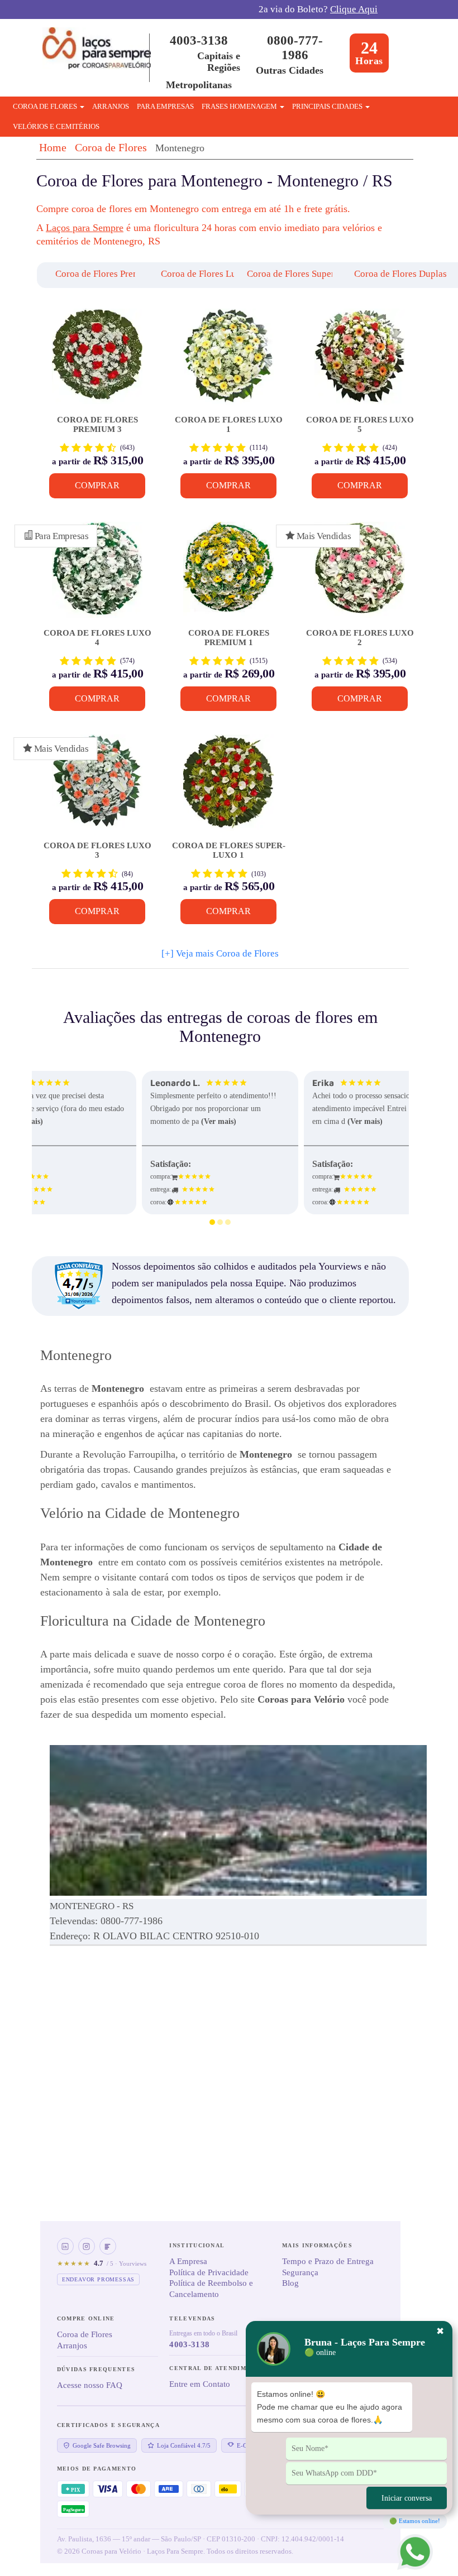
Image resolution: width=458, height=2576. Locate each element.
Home (53, 147)
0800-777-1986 (295, 48)
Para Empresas (165, 106)
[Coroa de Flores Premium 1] (228, 574)
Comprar (97, 485)
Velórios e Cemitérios (56, 126)
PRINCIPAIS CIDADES (328, 106)
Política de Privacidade (209, 2272)
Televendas (192, 2318)
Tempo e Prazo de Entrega (328, 2261)
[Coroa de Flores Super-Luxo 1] (228, 787)
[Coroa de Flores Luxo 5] (360, 361)
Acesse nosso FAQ (90, 2385)
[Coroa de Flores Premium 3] (97, 361)
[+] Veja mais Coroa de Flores (220, 953)
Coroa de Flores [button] (46, 106)
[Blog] (108, 2246)
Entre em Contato (200, 2384)
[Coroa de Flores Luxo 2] (360, 574)
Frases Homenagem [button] (240, 106)
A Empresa (188, 2261)
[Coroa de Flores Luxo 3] (97, 787)
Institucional (197, 2245)
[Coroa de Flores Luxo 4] (97, 574)
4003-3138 (199, 40)
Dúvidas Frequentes (96, 2369)
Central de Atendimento (217, 2368)
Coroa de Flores (111, 147)
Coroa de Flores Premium (105, 274)
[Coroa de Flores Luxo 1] (228, 361)
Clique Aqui (354, 9)
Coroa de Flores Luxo (204, 274)
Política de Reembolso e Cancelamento (211, 2289)
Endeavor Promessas (98, 2279)
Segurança (300, 2272)
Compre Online (86, 2318)
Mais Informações (317, 2245)
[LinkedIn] (65, 2246)
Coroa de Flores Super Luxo (302, 274)
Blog (290, 2283)
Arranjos (111, 106)
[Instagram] (87, 2246)
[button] (77, 275)
